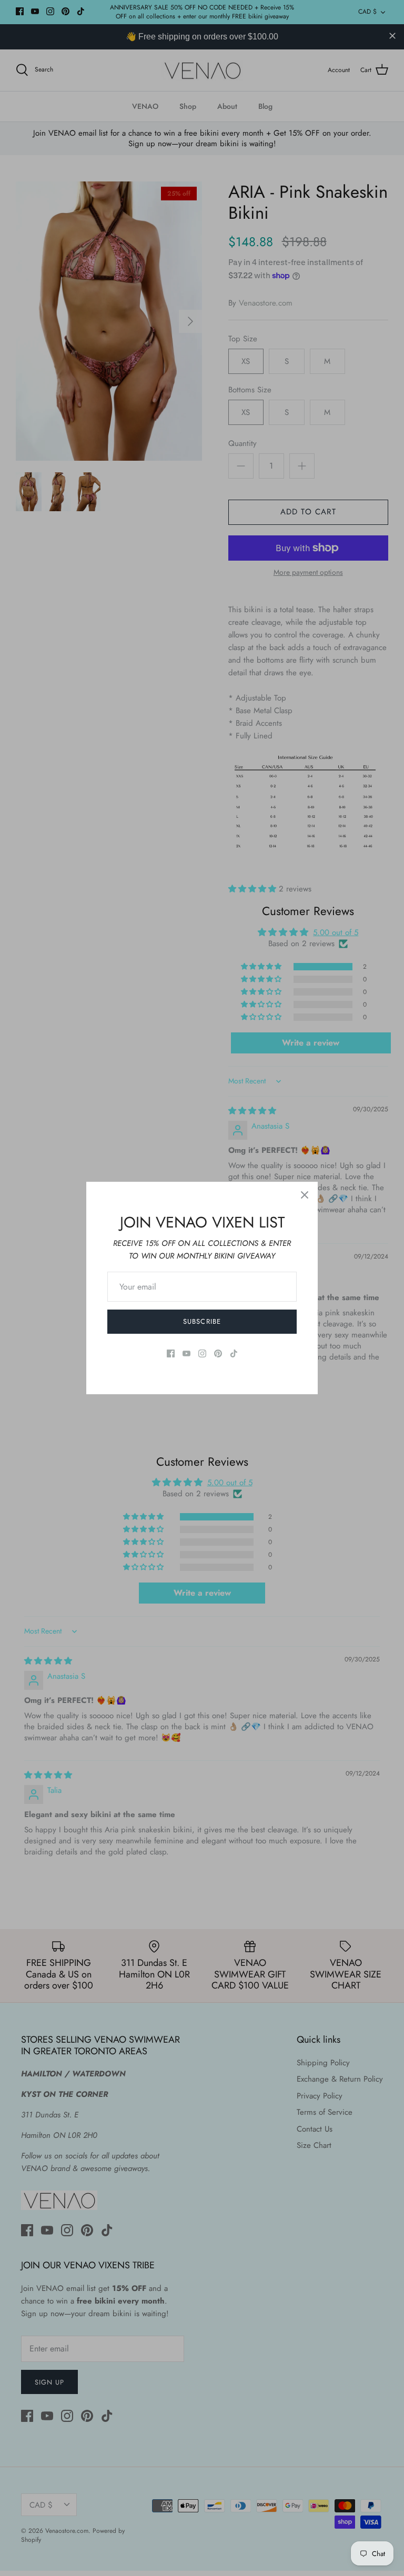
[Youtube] (186, 1353)
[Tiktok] (234, 1353)
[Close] (305, 1195)
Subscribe (202, 1321)
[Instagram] (202, 1353)
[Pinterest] (218, 1353)
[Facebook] (171, 1353)
